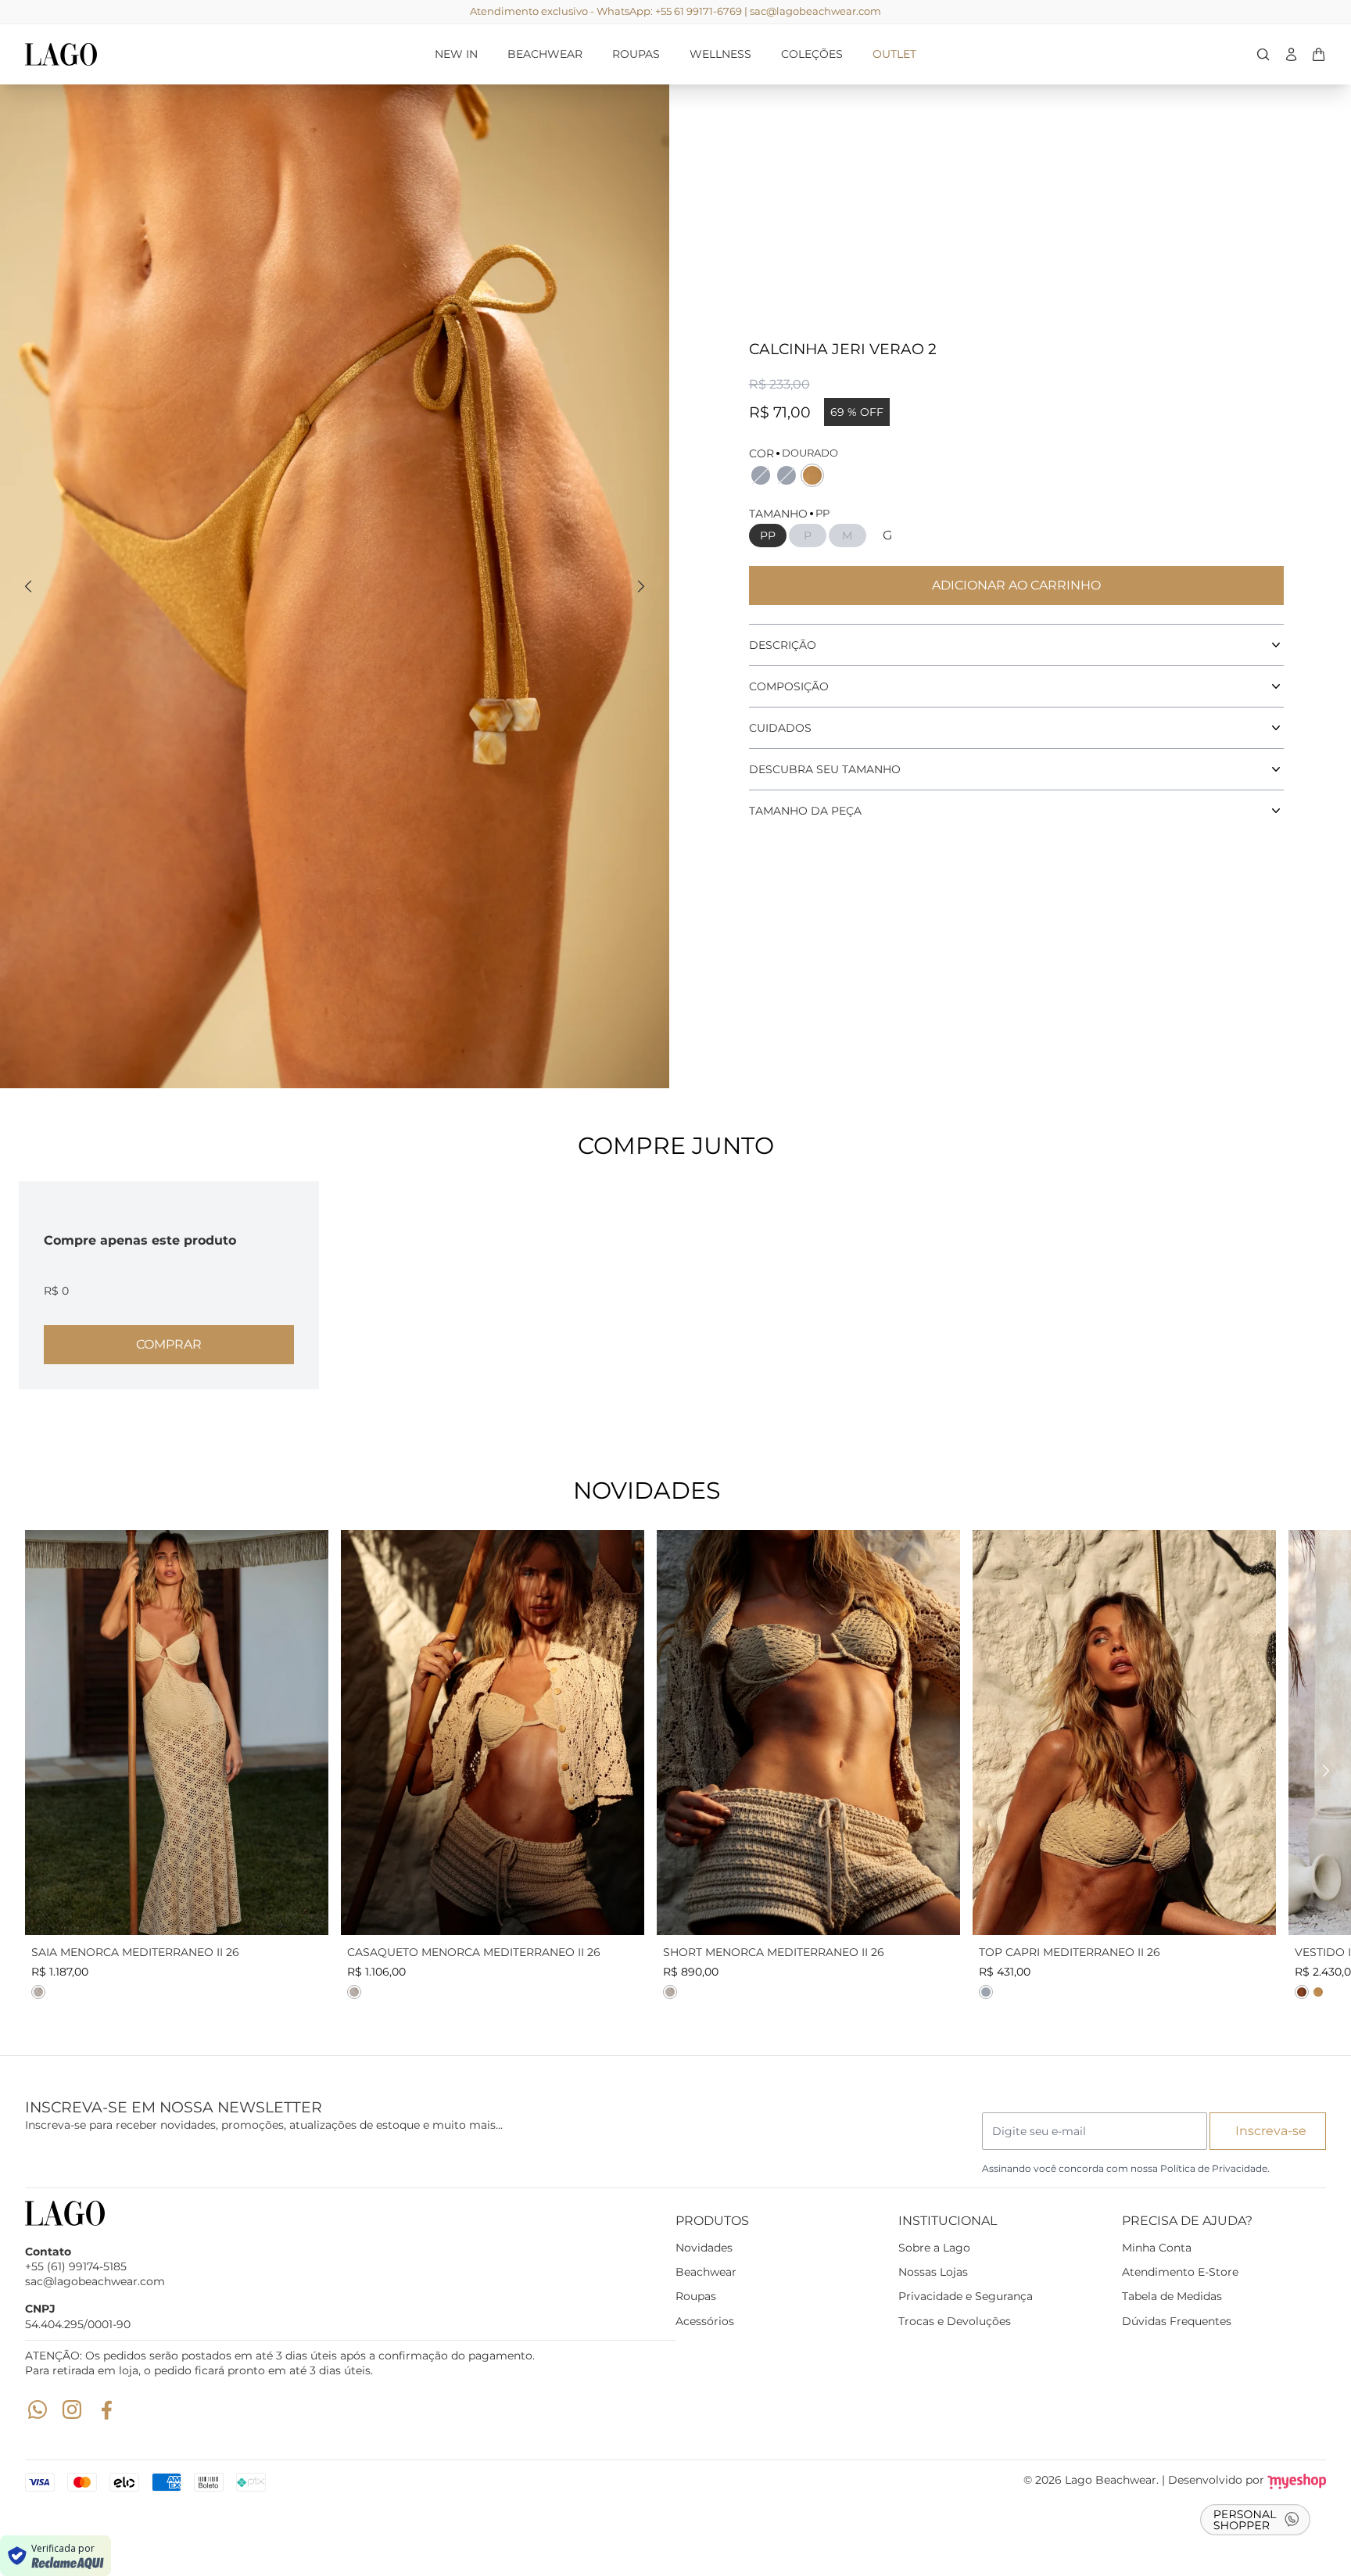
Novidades (704, 2248)
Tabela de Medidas (1172, 2296)
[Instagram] (72, 2409)
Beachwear (706, 2272)
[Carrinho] (217, 54)
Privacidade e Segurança (966, 2296)
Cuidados (780, 728)
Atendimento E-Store (1180, 2272)
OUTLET (894, 54)
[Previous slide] (28, 586)
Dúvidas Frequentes (1177, 2321)
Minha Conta (1157, 2248)
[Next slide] (641, 586)
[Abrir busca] (1263, 54)
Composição (789, 686)
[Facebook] (106, 2409)
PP (768, 536)
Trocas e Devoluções (955, 2321)
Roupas (696, 2296)
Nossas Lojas (933, 2272)
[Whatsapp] (38, 2409)
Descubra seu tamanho (825, 769)
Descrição (783, 645)
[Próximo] (1326, 1771)
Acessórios (705, 2321)
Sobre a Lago (934, 2248)
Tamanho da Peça (805, 811)
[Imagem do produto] (177, 1732)
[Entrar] (1291, 54)
